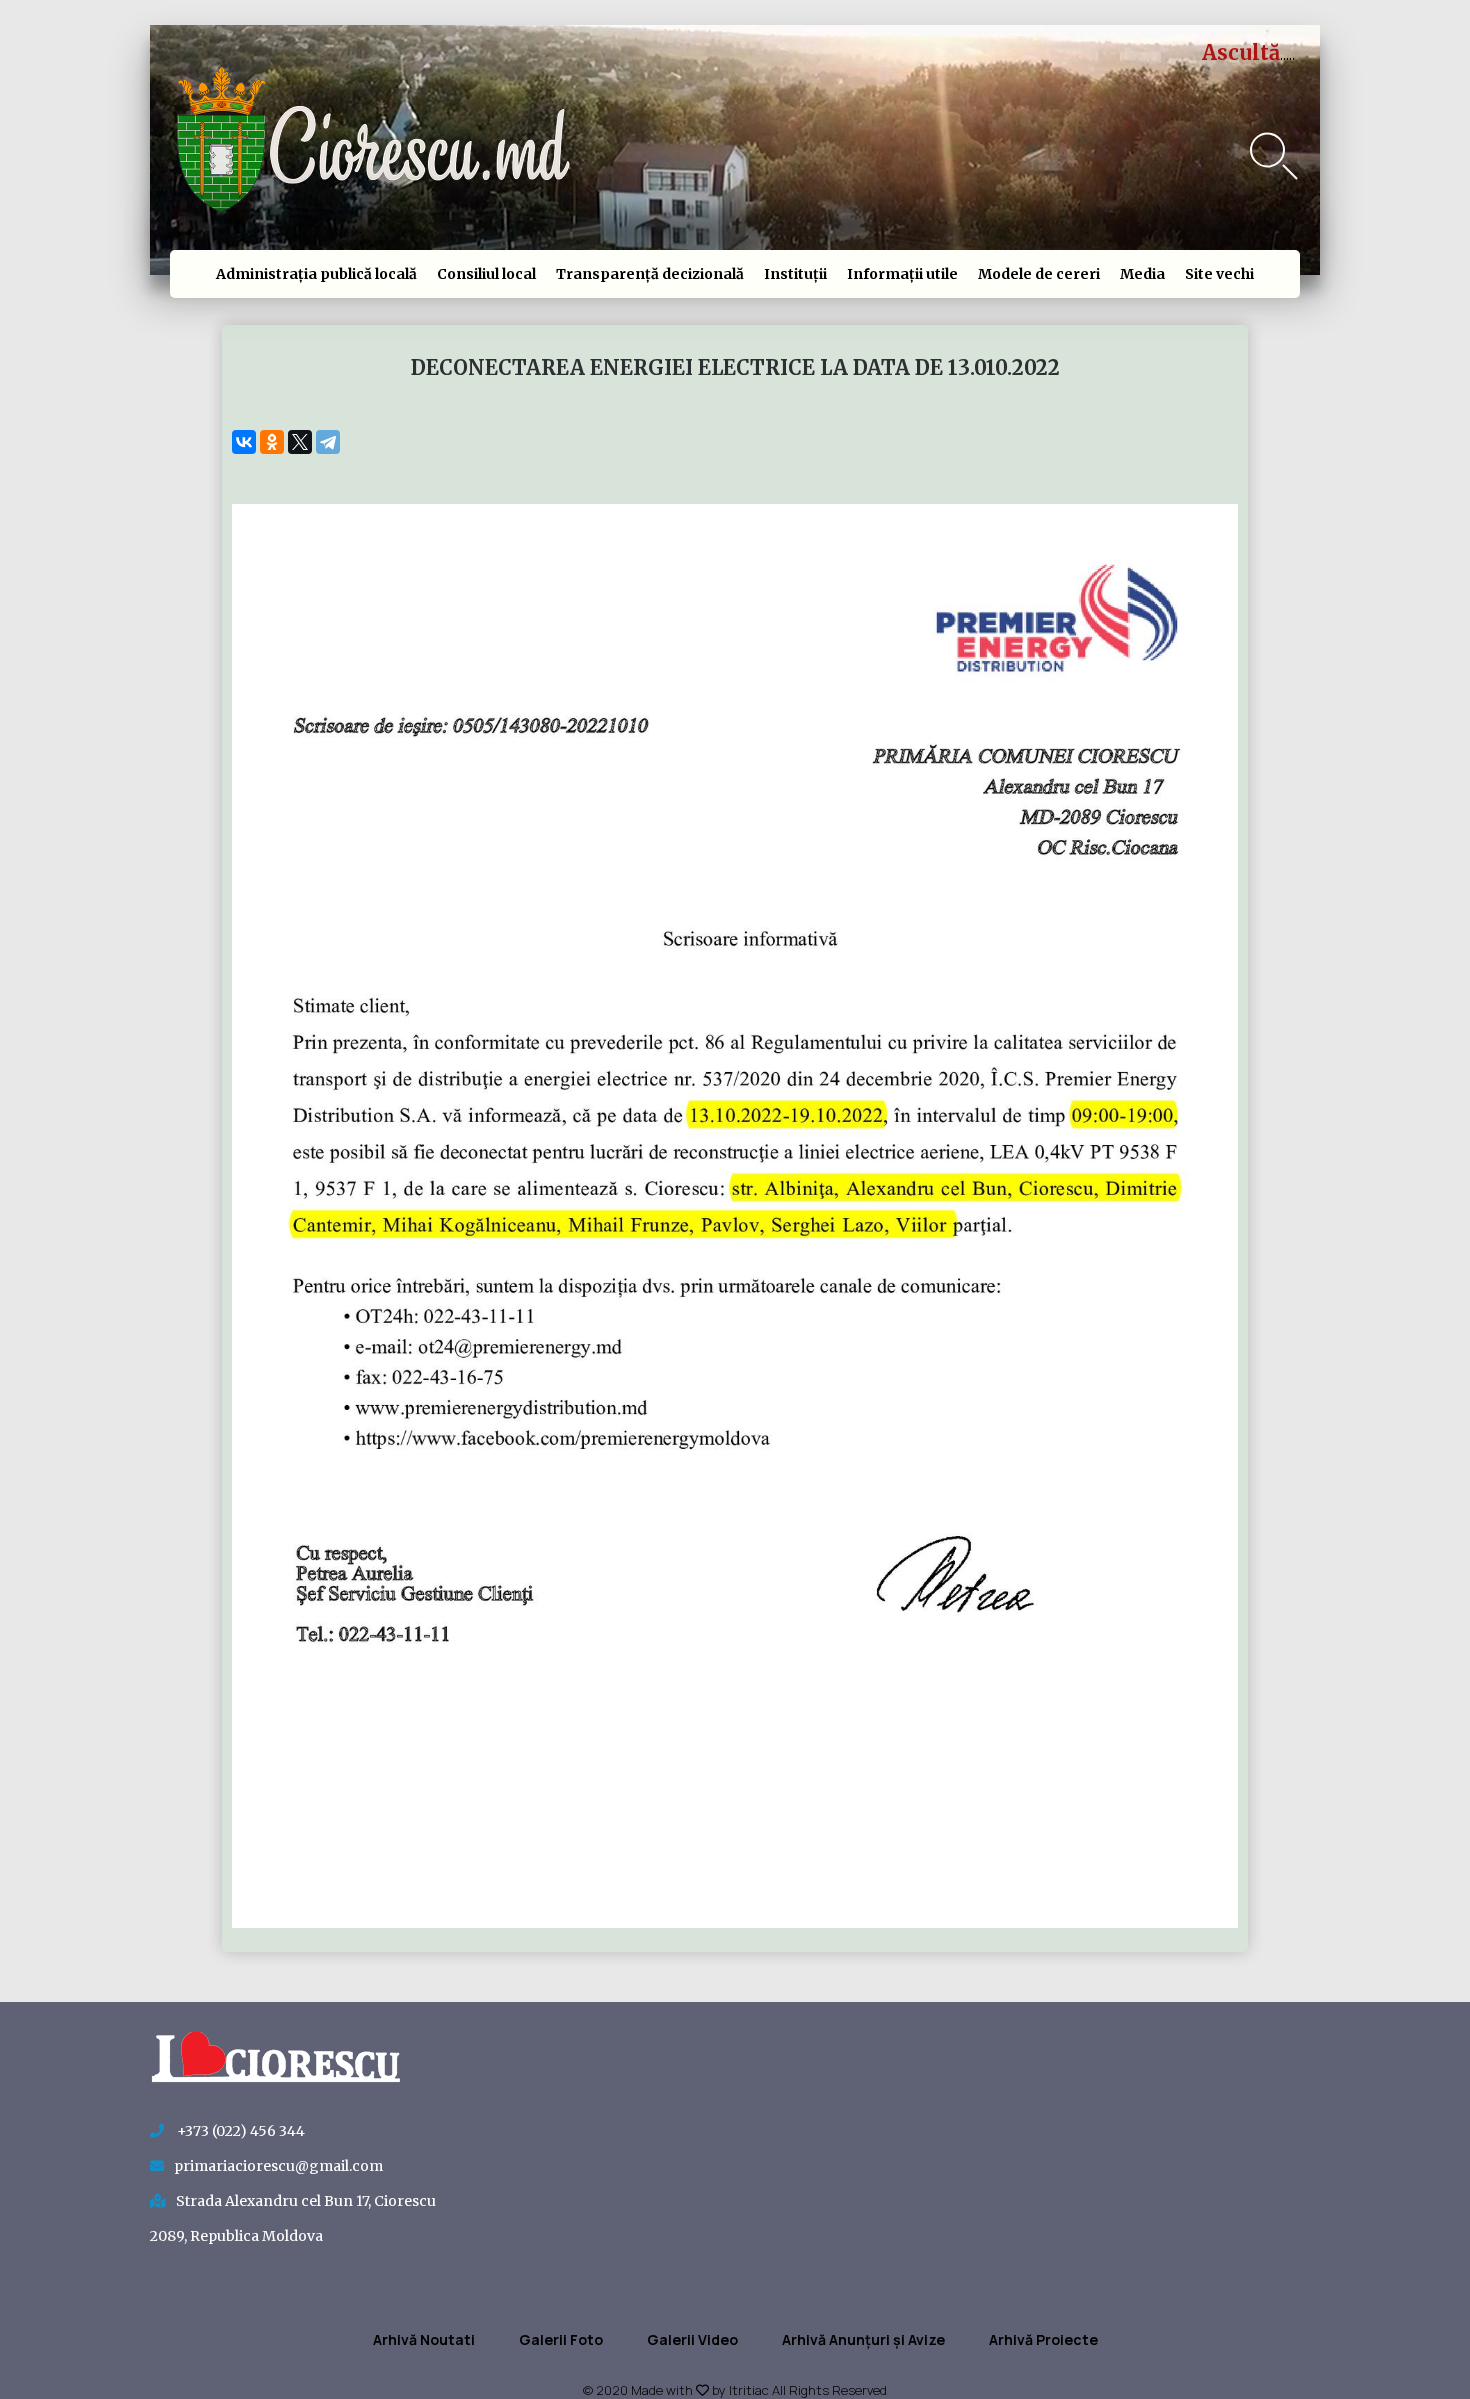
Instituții (795, 274)
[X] (300, 442)
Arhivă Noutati (424, 2339)
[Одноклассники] (272, 442)
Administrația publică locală (316, 274)
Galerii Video (692, 2339)
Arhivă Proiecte (1043, 2339)
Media (1142, 274)
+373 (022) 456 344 (239, 2131)
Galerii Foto (561, 2339)
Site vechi (1219, 274)
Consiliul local (486, 274)
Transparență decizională (650, 274)
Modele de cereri (1039, 274)
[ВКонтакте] (244, 442)
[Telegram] (328, 442)
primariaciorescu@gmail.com (278, 2166)
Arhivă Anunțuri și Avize (863, 2339)
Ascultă (1241, 52)
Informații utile (902, 274)
